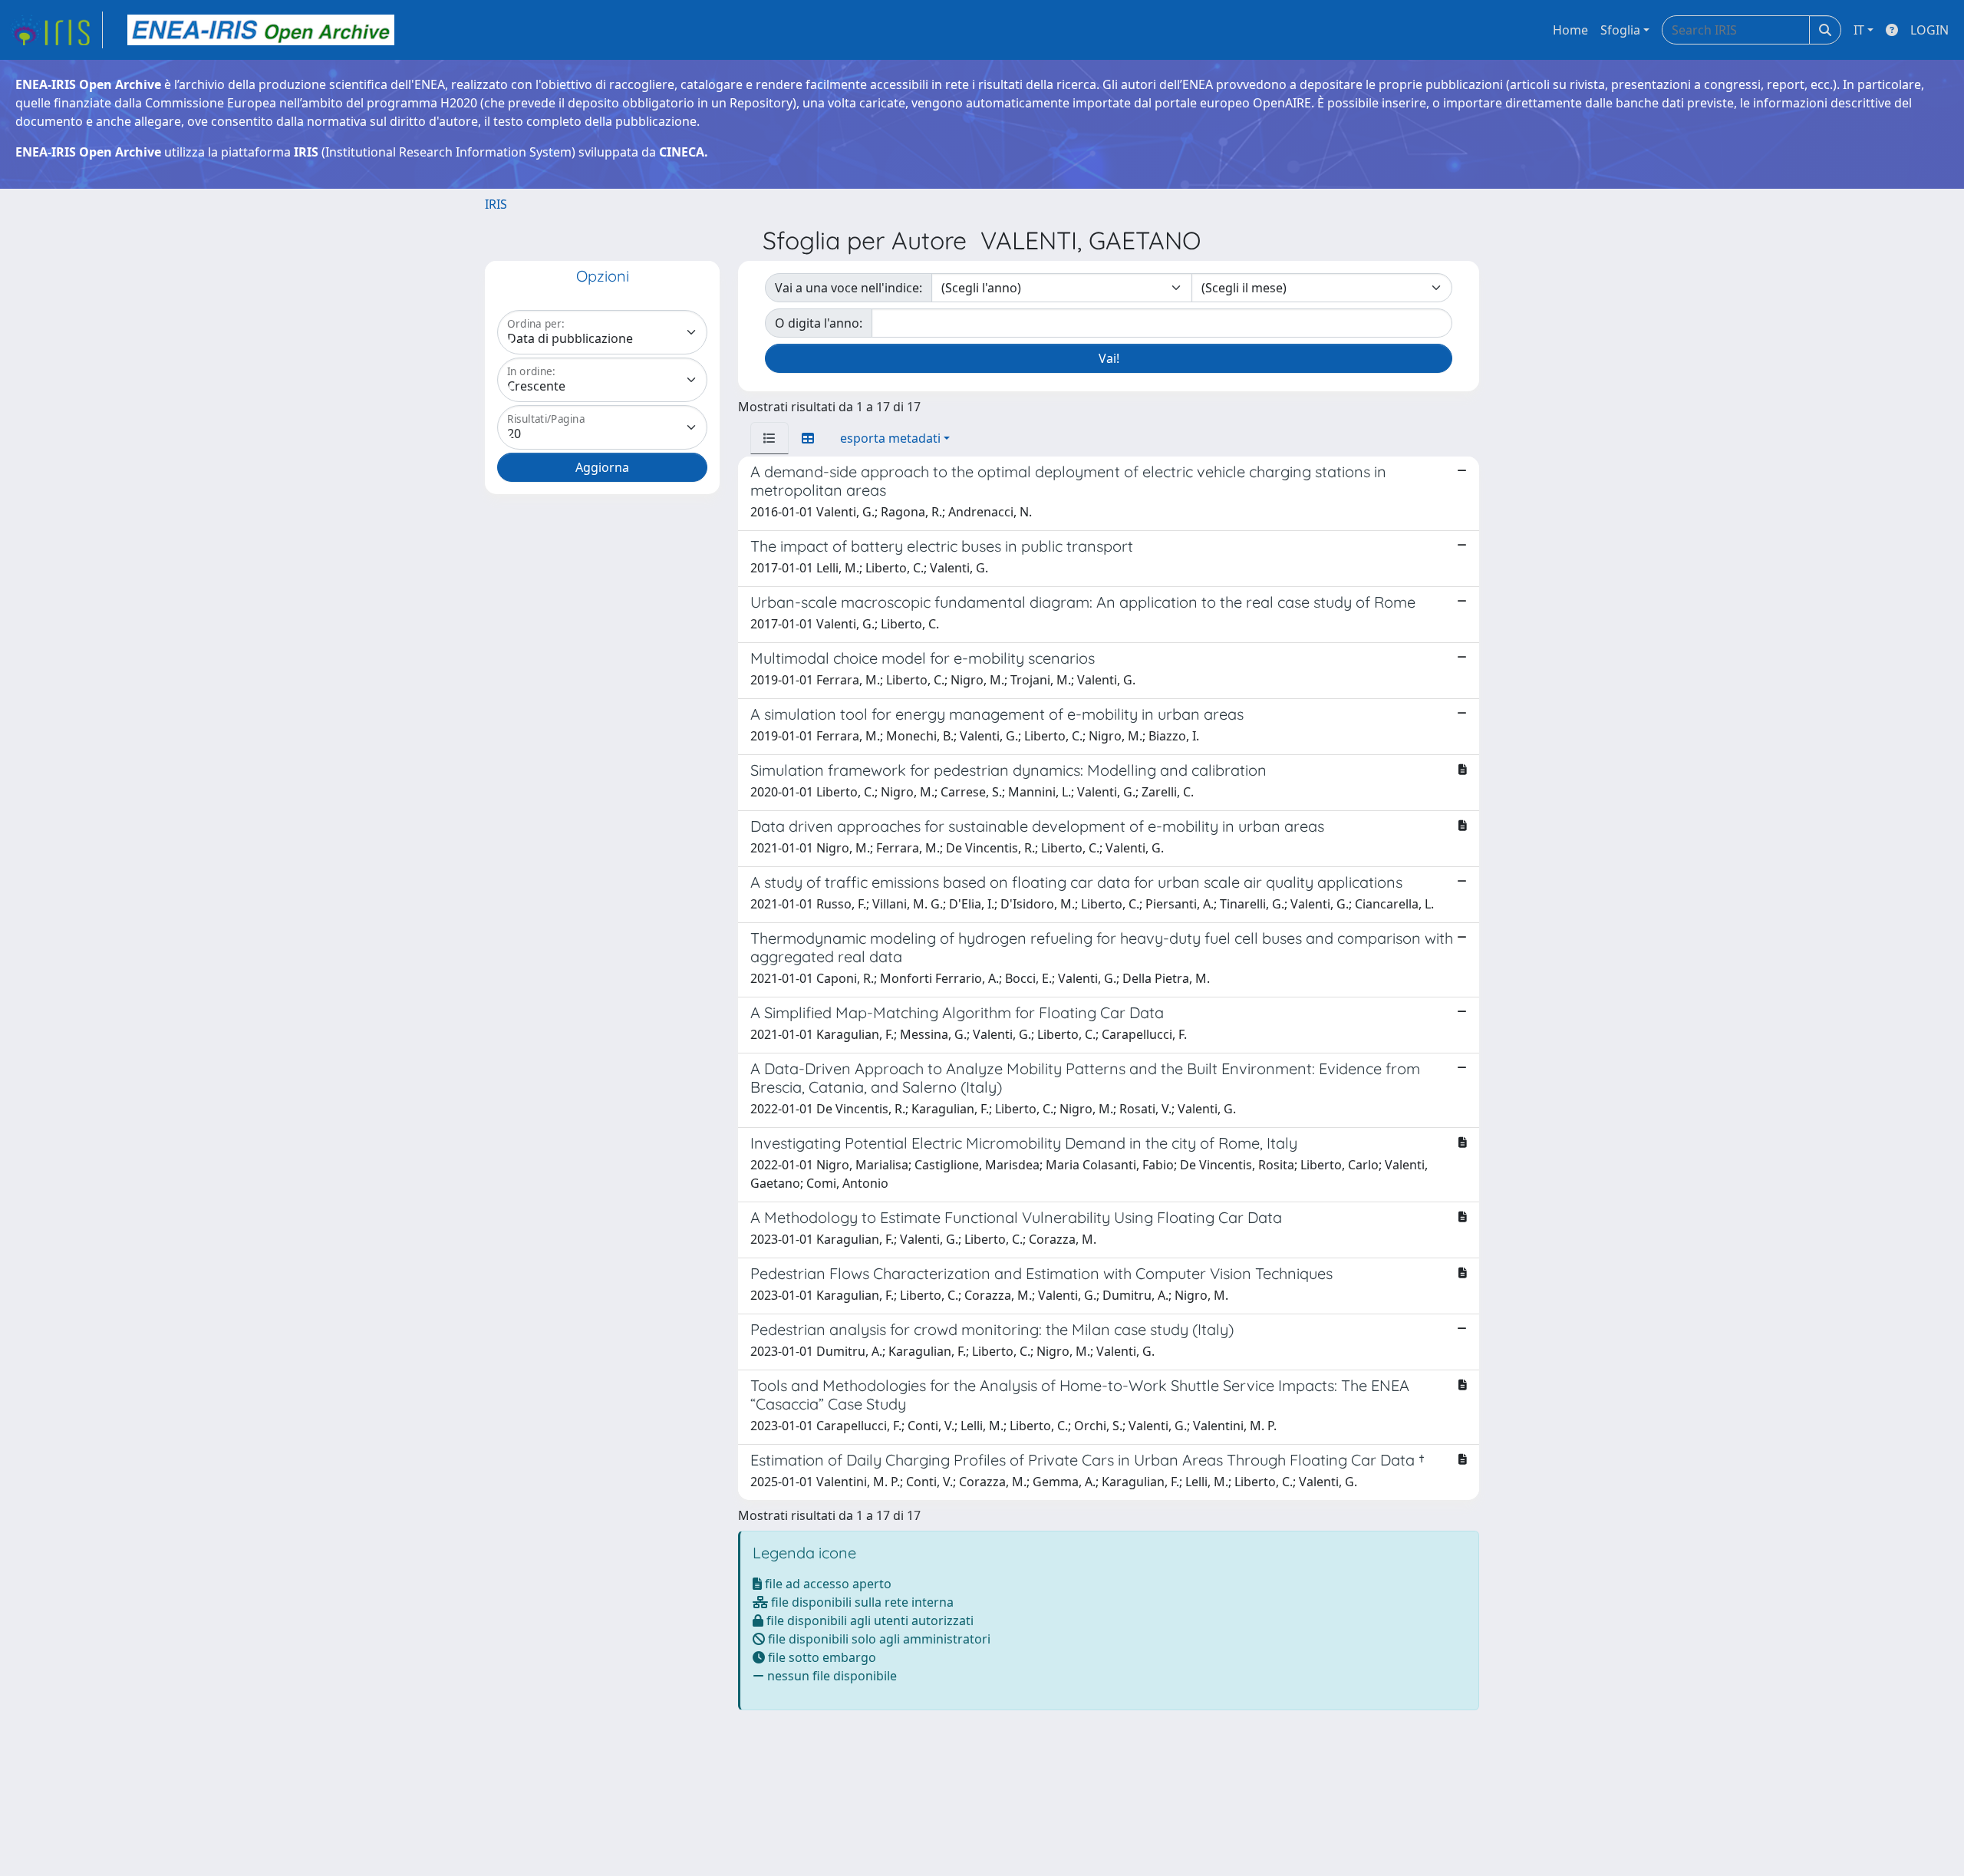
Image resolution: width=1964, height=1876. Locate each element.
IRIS (496, 204)
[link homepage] (56, 30)
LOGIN (1929, 30)
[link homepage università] (261, 30)
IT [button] (1859, 30)
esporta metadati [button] (890, 438)
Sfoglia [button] (1620, 30)
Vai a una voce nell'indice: (849, 288)
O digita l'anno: (819, 323)
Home (1570, 30)
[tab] (769, 438)
